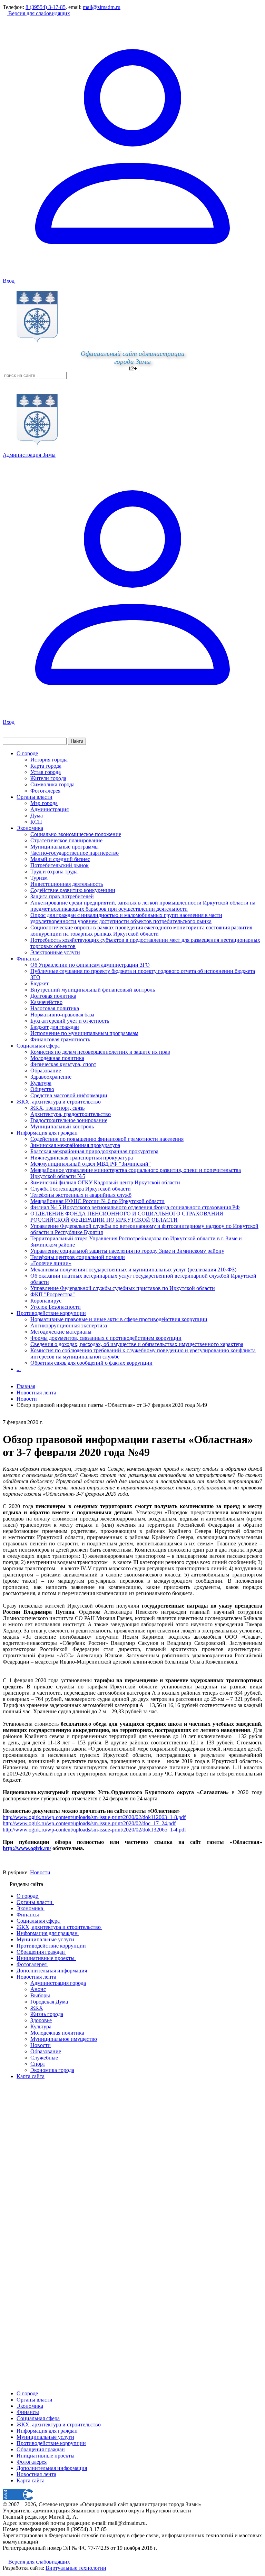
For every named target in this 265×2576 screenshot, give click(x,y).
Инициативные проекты (46, 2456)
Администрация (50, 809)
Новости (40, 1872)
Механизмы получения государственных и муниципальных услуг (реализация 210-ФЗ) (133, 1270)
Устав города (46, 772)
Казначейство (46, 1002)
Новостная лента (36, 1393)
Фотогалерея (45, 791)
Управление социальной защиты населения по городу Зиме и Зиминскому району (127, 1251)
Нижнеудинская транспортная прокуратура (82, 1158)
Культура (41, 1083)
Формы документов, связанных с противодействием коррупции (106, 1338)
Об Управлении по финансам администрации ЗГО (90, 965)
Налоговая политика (55, 1008)
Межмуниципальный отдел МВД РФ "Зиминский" (91, 1164)
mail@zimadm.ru (102, 7)
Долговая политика (53, 996)
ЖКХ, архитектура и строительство (59, 1102)
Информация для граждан (47, 1133)
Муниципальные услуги (45, 2437)
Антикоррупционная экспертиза (69, 1325)
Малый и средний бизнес (60, 859)
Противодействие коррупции (51, 1313)
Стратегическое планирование (66, 840)
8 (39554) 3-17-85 (46, 7)
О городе (27, 753)
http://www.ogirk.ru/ (27, 1848)
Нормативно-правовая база (62, 1015)
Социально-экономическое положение (76, 834)
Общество (42, 1089)
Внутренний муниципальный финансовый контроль (93, 990)
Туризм (39, 878)
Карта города (46, 766)
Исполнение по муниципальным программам (84, 1033)
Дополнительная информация (52, 2468)
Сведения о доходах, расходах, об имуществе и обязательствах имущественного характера (137, 1344)
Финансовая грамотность (60, 1039)
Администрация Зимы (29, 455)
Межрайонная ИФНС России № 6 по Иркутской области (97, 1201)
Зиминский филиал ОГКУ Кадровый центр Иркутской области (105, 1182)
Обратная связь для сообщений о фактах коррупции (91, 1363)
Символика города (52, 784)
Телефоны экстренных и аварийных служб (81, 1195)
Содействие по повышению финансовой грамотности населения (107, 1139)
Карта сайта (31, 2480)
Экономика (30, 828)
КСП (36, 822)
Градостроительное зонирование (69, 1120)
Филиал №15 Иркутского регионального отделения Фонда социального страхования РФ (135, 1207)
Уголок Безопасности (56, 1307)
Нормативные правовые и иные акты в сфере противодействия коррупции (119, 1319)
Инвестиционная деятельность (67, 884)
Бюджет (40, 983)
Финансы (28, 959)
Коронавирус (46, 1301)
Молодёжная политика (57, 1058)
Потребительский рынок (60, 865)
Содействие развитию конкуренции (73, 890)
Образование (46, 1071)
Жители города (48, 778)
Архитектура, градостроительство (71, 1114)
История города (49, 760)
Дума (37, 816)
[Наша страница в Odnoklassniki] (6, 2555)
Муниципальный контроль (62, 1126)
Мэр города (44, 803)
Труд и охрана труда (54, 872)
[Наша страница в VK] (10, 2555)
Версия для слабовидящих (38, 13)
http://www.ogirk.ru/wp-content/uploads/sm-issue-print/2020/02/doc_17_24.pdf (89, 1823)
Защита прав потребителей (62, 896)
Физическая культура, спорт (63, 1064)
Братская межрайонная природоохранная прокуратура (94, 1151)
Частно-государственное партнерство (75, 853)
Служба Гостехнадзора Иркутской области (81, 1189)
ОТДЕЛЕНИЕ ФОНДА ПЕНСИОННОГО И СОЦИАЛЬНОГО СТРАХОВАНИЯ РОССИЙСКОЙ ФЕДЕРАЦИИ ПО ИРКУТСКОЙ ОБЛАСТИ (127, 1217)
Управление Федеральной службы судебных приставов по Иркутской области (123, 1288)
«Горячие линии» (51, 1263)
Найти (77, 741)
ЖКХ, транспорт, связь (57, 1108)
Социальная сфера (38, 1046)
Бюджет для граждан (55, 1027)
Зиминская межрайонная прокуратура (75, 1145)
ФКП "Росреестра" (53, 1294)
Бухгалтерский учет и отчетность (70, 1021)
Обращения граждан (41, 2449)
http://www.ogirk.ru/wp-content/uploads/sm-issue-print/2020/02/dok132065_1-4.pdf (94, 1830)
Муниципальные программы (65, 847)
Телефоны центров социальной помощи (78, 1257)
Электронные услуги (55, 952)
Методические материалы (61, 1332)
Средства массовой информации (69, 1095)
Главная (26, 1386)
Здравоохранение (51, 1077)
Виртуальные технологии (76, 2568)
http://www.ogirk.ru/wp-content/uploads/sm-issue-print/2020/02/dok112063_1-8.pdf (94, 1817)
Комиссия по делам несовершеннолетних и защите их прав (100, 1052)
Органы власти (35, 797)
